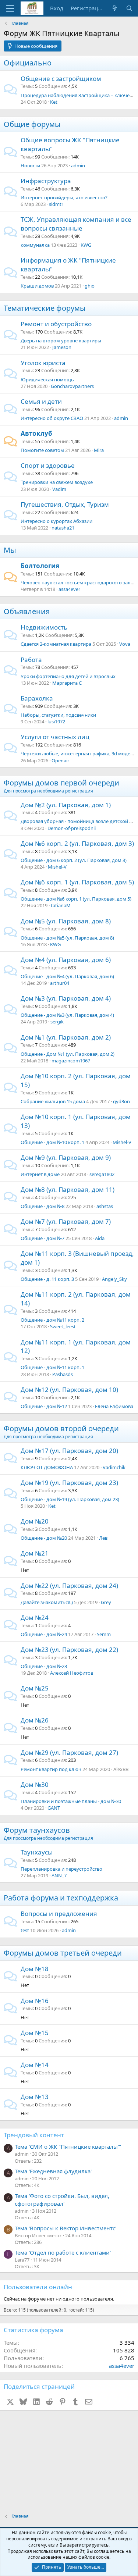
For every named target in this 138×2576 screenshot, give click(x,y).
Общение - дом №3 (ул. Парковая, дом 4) (67, 1015)
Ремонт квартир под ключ (51, 1769)
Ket (54, 102)
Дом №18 (35, 1969)
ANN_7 (59, 1875)
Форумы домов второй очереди (61, 1428)
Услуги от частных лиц (55, 737)
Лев (103, 1538)
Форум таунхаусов (37, 1830)
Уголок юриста (43, 363)
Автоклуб (36, 433)
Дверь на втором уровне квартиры (61, 341)
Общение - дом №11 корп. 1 (52, 1367)
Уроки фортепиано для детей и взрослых (68, 676)
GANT (54, 1808)
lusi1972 (56, 722)
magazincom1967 (71, 1061)
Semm (104, 1634)
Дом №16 (35, 2001)
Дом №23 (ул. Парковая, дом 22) (69, 1649)
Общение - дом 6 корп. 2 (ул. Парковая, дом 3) (74, 860)
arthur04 (60, 983)
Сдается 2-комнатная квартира (56, 644)
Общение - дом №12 (44, 1406)
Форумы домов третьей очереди (63, 1953)
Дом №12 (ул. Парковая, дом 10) (69, 1389)
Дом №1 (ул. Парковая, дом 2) (66, 1037)
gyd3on (121, 1101)
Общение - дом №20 (44, 1538)
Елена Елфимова (114, 1406)
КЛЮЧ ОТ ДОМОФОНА (47, 1467)
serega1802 (102, 1174)
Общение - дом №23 (44, 1666)
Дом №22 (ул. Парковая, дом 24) (69, 1585)
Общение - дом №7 (43, 1238)
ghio (90, 286)
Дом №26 (35, 1720)
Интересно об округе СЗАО (52, 418)
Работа (31, 660)
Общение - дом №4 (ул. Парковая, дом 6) (67, 976)
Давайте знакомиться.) (47, 1602)
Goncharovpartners (72, 386)
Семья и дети (41, 401)
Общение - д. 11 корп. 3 (47, 1279)
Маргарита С (67, 683)
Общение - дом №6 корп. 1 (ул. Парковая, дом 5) (76, 899)
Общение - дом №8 (43, 1206)
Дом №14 (35, 2065)
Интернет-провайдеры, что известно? (64, 197)
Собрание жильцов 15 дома (53, 1101)
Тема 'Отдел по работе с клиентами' (63, 2252)
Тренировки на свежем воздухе (57, 482)
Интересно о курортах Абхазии (56, 521)
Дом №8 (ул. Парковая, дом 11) (68, 1189)
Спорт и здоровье (48, 465)
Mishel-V (57, 867)
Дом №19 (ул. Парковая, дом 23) (69, 1483)
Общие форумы (32, 124)
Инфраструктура (46, 181)
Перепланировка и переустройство (61, 1869)
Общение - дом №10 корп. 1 (52, 1142)
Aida (100, 1238)
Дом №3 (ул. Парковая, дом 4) (66, 998)
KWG (86, 245)
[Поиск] (129, 8)
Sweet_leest (63, 1326)
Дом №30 (35, 1784)
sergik (57, 1022)
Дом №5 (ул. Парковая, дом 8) (66, 921)
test (25, 1930)
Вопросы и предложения (59, 1914)
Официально (28, 63)
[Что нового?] (115, 8)
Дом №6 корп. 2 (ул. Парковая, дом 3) (77, 843)
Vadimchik (114, 1467)
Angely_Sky (114, 1279)
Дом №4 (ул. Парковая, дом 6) (66, 960)
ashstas (105, 1206)
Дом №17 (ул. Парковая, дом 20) (69, 1451)
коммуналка (35, 245)
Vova (125, 644)
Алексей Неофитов (72, 1673)
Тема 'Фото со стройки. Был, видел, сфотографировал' (62, 2200)
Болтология (40, 566)
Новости (30, 165)
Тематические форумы (45, 308)
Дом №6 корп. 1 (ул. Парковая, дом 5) (77, 882)
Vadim (59, 489)
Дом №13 (35, 2097)
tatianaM (61, 905)
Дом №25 (35, 1688)
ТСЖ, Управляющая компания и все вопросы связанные (76, 224)
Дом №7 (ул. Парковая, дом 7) (66, 1221)
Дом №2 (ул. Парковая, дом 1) (66, 805)
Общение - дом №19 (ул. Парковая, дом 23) (70, 1499)
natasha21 (63, 528)
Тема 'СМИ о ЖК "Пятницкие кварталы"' (68, 2146)
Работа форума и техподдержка (61, 1898)
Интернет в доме (40, 1174)
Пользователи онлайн (38, 2287)
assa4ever (69, 589)
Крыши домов (37, 286)
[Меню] (10, 8)
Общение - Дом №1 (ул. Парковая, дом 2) (68, 1054)
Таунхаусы (37, 1852)
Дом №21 (35, 1553)
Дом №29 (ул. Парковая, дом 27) (69, 1752)
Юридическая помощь (47, 380)
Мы (10, 550)
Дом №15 (35, 2033)
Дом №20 (35, 1521)
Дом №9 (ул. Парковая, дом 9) (66, 1157)
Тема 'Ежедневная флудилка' (53, 2171)
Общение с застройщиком (61, 79)
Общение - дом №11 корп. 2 (52, 1320)
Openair (60, 760)
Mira (99, 450)
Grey (106, 1602)
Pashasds (63, 1374)
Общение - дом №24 (44, 1634)
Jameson (62, 347)
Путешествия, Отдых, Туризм (65, 504)
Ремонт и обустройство (56, 324)
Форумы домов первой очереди (61, 783)
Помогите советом (42, 450)
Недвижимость (44, 627)
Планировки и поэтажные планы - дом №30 (71, 1801)
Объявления (27, 611)
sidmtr (56, 204)
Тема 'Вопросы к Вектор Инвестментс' (66, 2228)
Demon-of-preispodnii (72, 828)
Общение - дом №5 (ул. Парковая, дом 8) (67, 938)
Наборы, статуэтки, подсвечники (58, 715)
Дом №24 (35, 1617)
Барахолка (37, 698)
